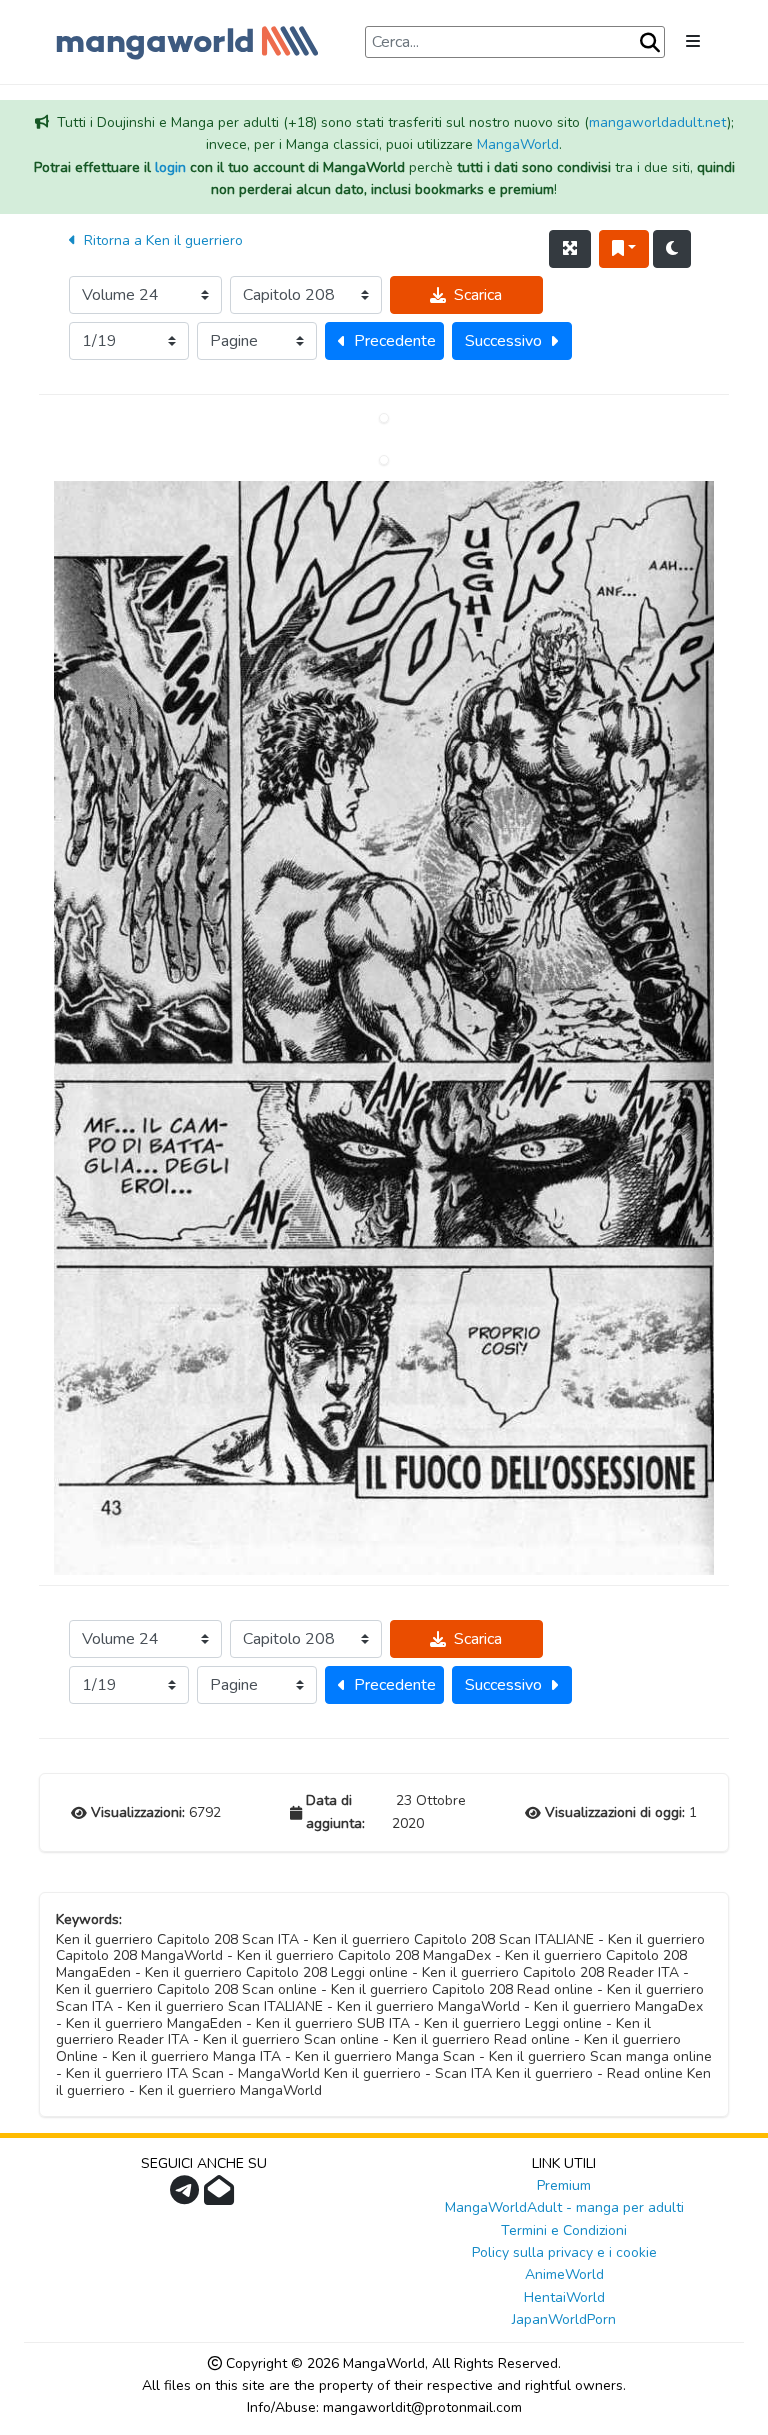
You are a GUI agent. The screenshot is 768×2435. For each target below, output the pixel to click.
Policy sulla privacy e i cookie (564, 2252)
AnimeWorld (564, 2274)
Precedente (395, 341)
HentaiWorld (564, 2297)
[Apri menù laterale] (693, 42)
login (170, 167)
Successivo (503, 341)
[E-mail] (221, 2196)
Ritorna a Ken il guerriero (161, 240)
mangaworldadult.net (658, 122)
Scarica (478, 295)
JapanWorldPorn (564, 2319)
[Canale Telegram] (187, 2196)
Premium (564, 2185)
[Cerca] (650, 43)
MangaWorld (518, 144)
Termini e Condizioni (564, 2230)
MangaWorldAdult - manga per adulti (564, 2207)
